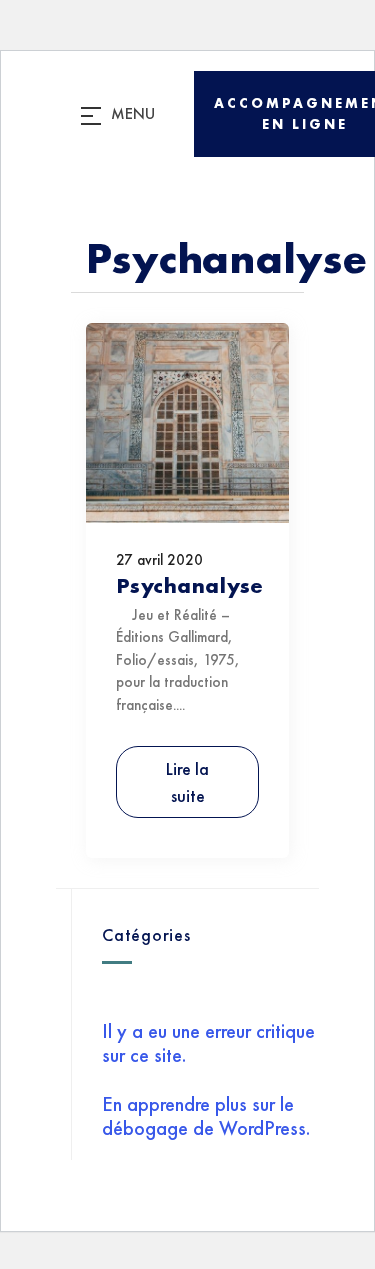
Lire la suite (187, 782)
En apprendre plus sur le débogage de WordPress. (206, 1116)
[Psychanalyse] (187, 508)
